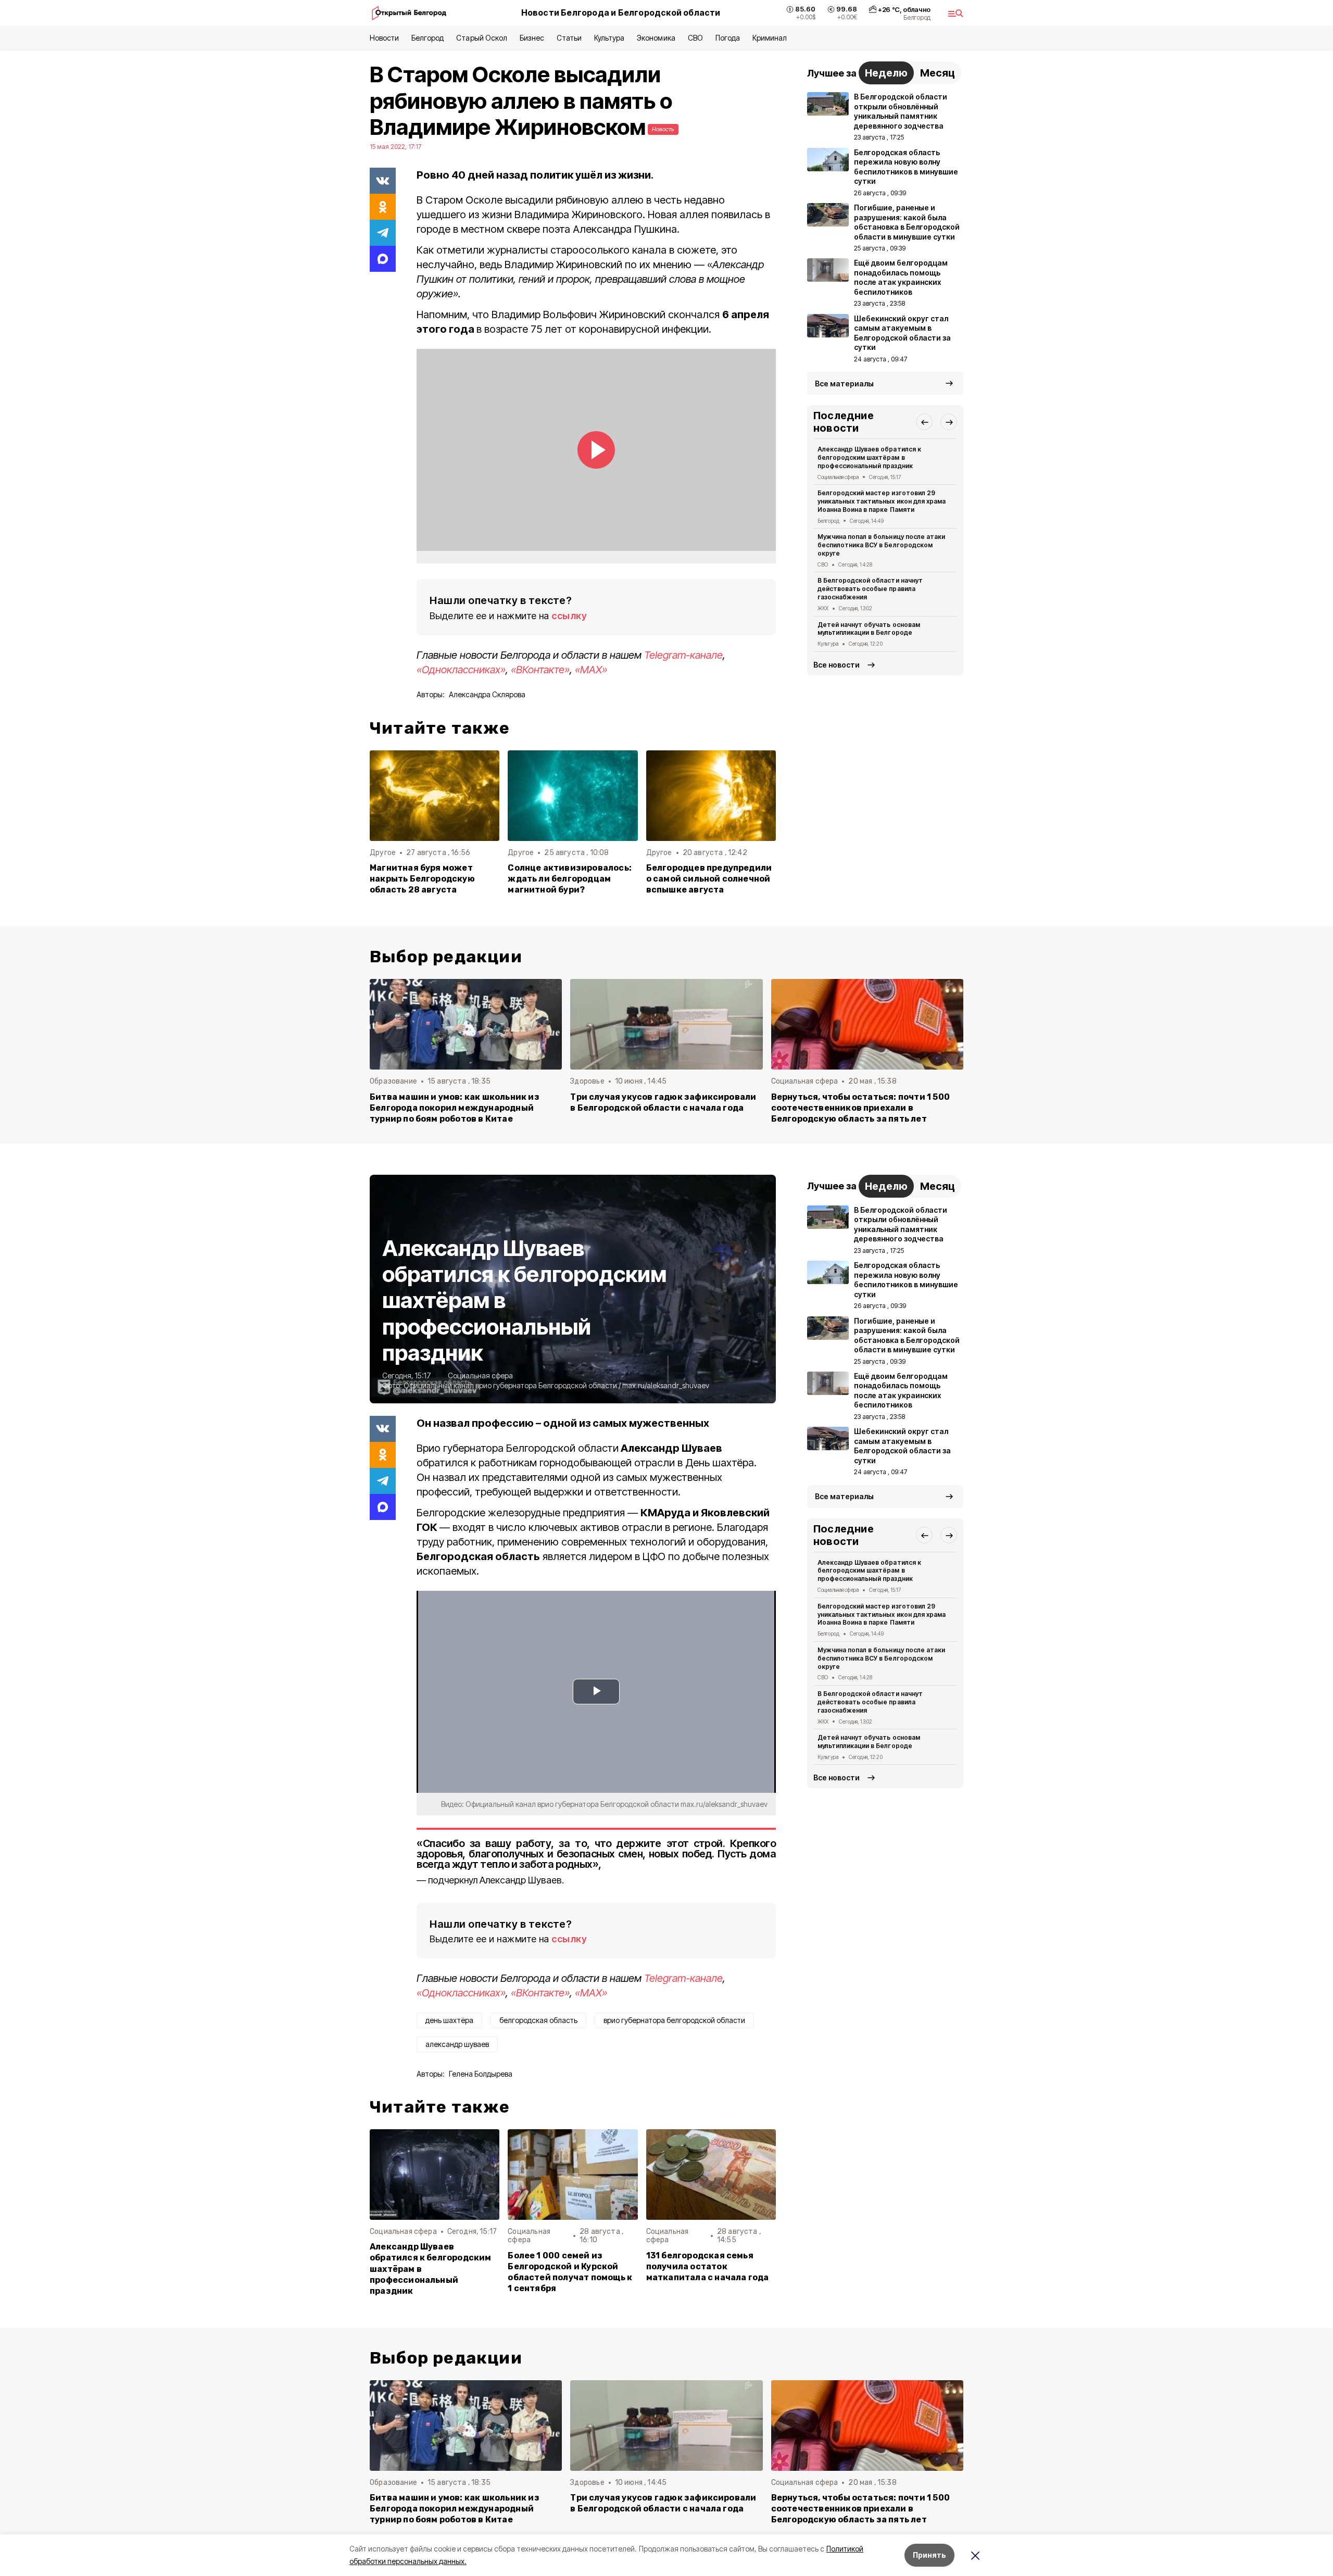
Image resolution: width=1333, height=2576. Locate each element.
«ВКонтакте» (540, 670)
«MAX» (591, 670)
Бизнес (532, 38)
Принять (929, 2555)
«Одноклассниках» (461, 670)
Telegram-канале (683, 655)
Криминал (770, 38)
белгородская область (538, 2020)
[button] (924, 422)
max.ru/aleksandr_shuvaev (666, 1385)
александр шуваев (457, 2044)
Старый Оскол (481, 38)
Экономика (656, 38)
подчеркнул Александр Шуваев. (496, 1880)
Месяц (938, 73)
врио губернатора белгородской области (674, 2020)
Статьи (569, 38)
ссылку (569, 616)
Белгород (427, 38)
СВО (695, 38)
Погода (728, 38)
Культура (609, 38)
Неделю (886, 73)
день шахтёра (449, 2020)
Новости (384, 38)
